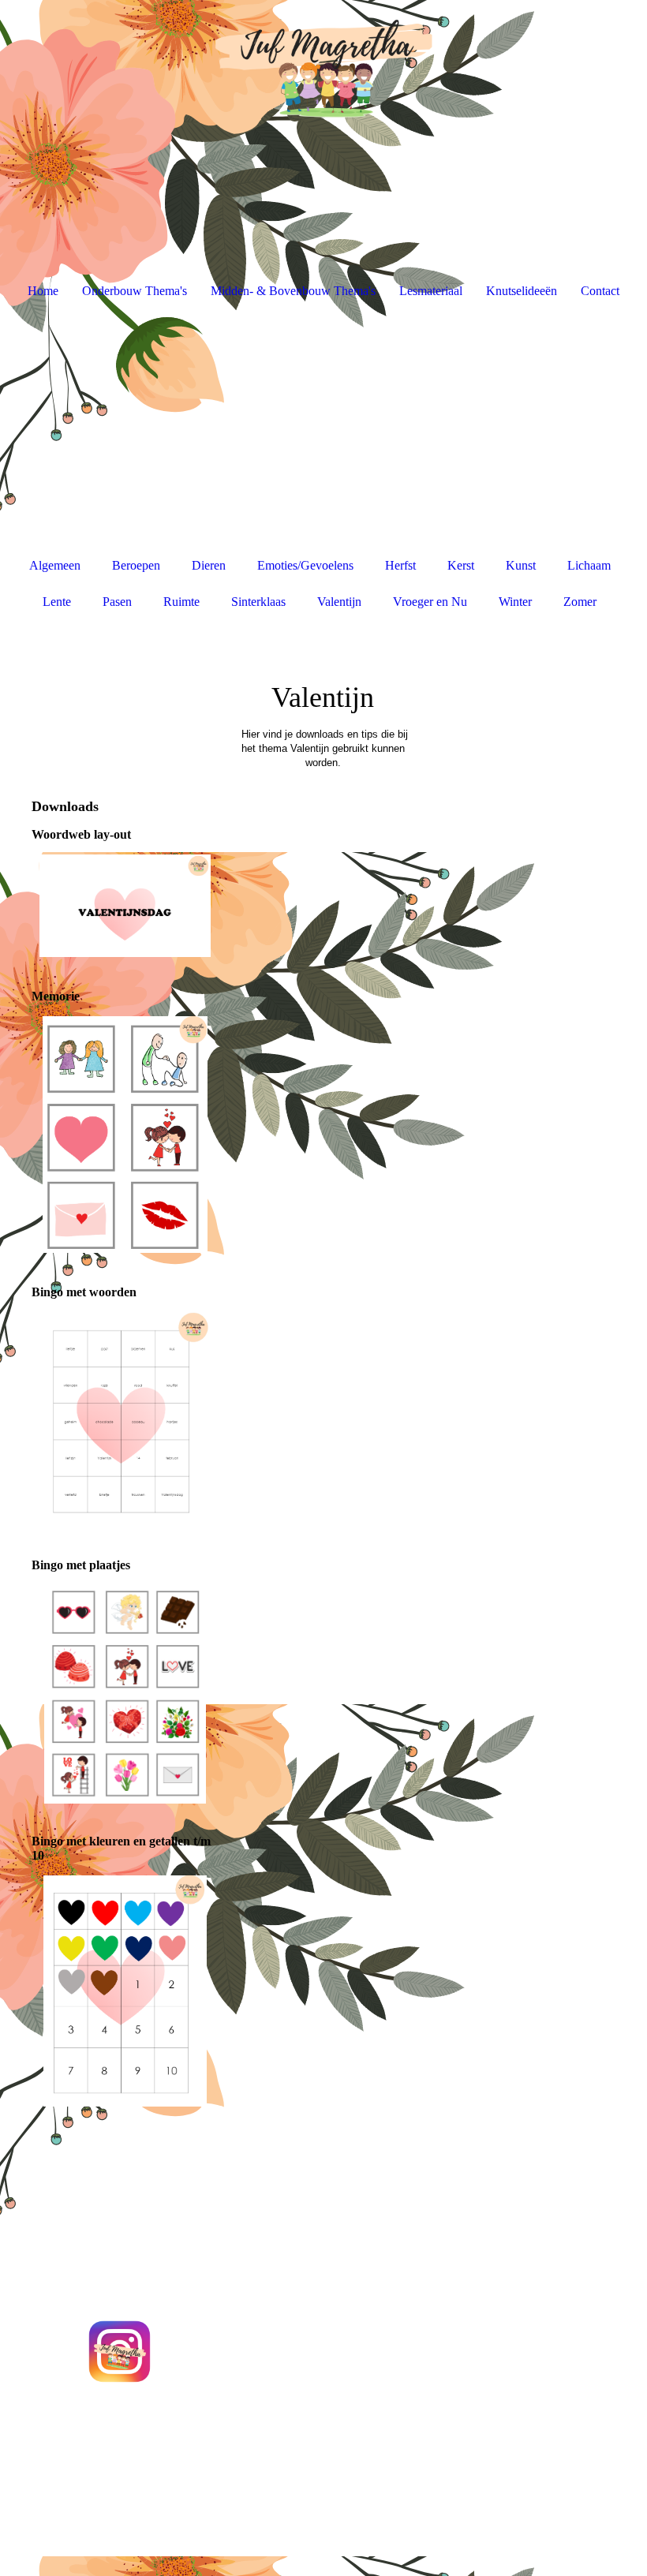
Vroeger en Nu (430, 602)
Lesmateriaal (431, 291)
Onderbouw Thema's (135, 291)
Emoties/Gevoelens (305, 565)
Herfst (400, 565)
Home (43, 291)
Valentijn (339, 602)
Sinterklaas (258, 602)
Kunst (521, 565)
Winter (515, 602)
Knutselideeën (522, 291)
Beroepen (136, 565)
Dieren (209, 565)
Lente (57, 602)
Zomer (580, 602)
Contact (600, 291)
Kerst (461, 565)
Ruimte (181, 602)
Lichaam (589, 565)
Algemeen (55, 565)
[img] (323, 59)
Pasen (117, 602)
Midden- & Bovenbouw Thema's (293, 291)
